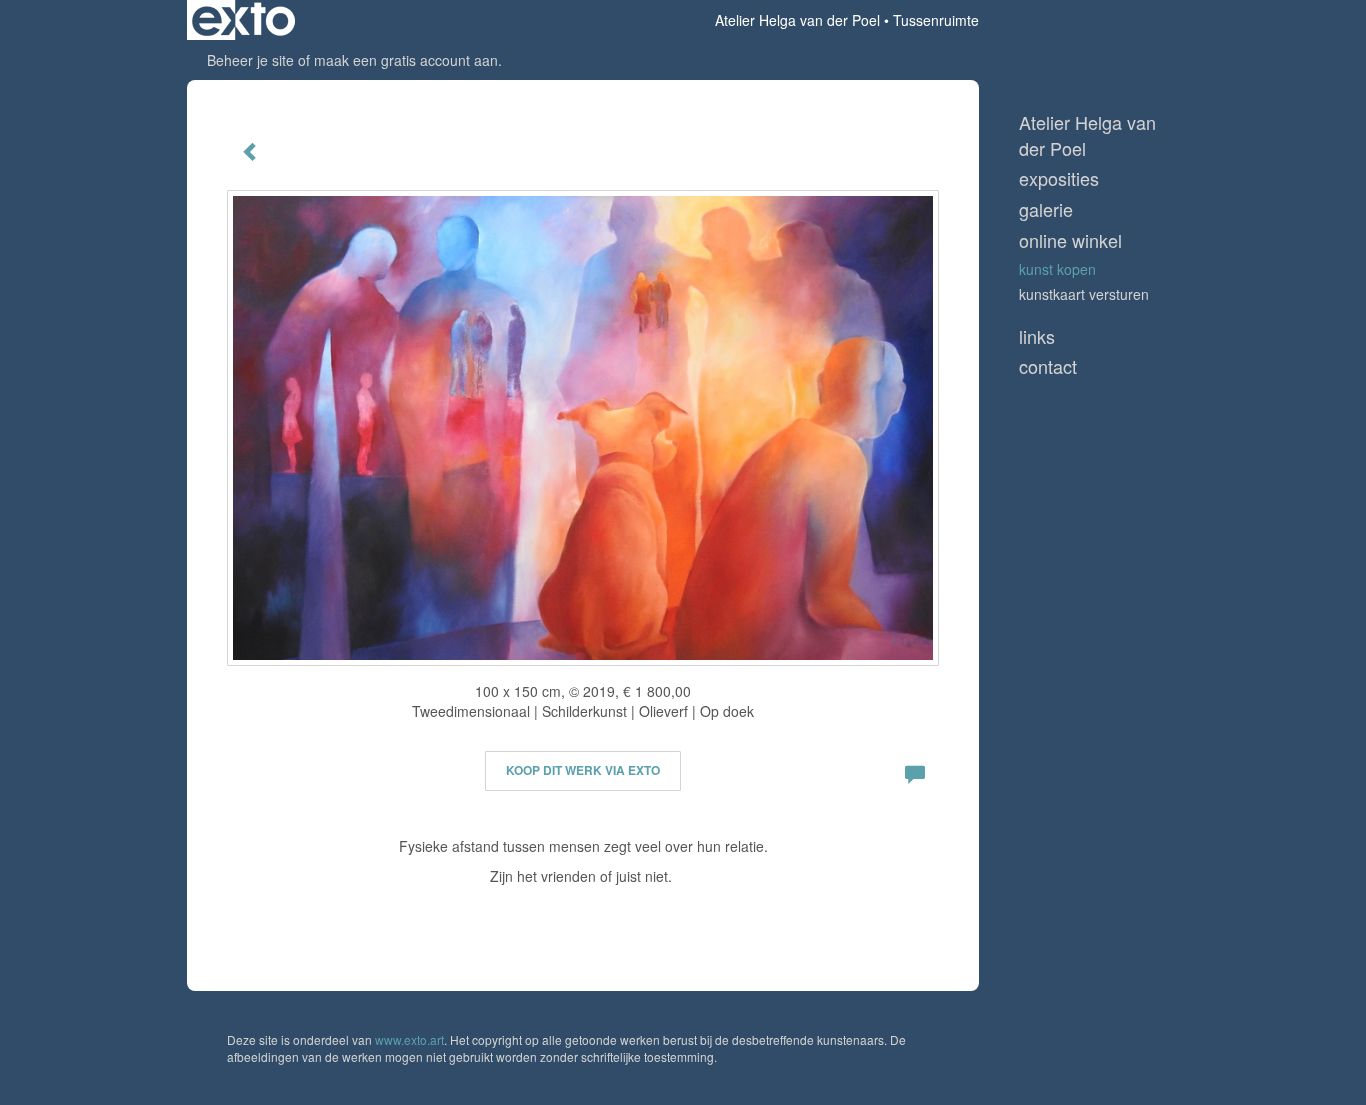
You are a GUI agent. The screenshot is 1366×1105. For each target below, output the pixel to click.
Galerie (1046, 209)
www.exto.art (409, 1039)
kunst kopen (1057, 269)
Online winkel (1070, 240)
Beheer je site (250, 60)
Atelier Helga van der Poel (797, 20)
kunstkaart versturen (1084, 294)
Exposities (1059, 178)
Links (1037, 336)
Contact (1048, 366)
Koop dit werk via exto (583, 770)
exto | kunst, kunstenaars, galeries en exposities (243, 20)
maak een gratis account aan (406, 60)
